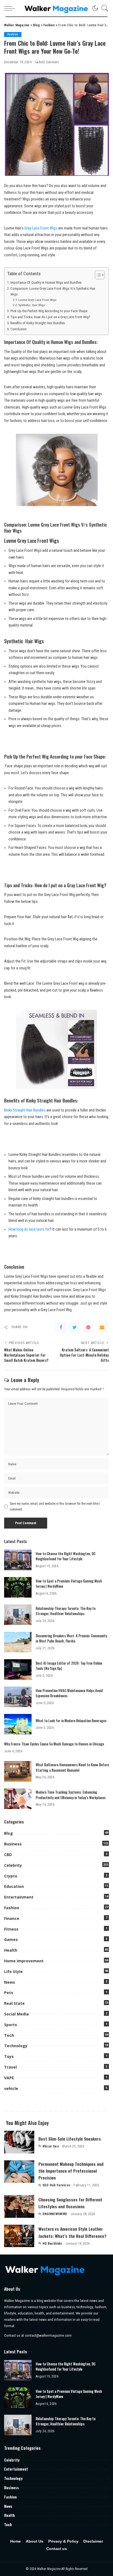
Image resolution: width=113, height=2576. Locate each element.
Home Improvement (24, 1961)
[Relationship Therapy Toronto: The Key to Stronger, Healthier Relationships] (18, 1615)
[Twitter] (75, 1327)
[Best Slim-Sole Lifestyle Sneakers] (19, 2142)
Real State (14, 2003)
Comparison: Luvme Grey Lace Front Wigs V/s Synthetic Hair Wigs (53, 291)
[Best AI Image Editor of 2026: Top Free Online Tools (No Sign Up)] (18, 1669)
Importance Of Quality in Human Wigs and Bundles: (46, 282)
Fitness (11, 1929)
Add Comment (49, 62)
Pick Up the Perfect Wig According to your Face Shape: (49, 311)
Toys (9, 2056)
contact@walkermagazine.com (48, 2335)
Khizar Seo (51, 2146)
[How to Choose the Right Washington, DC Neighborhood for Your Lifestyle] (18, 1560)
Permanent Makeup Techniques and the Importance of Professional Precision (71, 2171)
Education (14, 1886)
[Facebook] (61, 1327)
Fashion (13, 34)
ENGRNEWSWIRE (55, 2214)
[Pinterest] (88, 1327)
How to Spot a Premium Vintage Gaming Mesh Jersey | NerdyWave (69, 1584)
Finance (12, 1918)
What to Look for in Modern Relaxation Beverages (71, 1721)
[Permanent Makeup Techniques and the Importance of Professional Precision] (19, 2172)
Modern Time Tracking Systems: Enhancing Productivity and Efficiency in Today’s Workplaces (71, 1795)
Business (13, 1844)
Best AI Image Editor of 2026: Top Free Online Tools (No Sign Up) (69, 1666)
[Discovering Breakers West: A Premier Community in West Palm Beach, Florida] (18, 1642)
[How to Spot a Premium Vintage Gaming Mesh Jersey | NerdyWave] (18, 1587)
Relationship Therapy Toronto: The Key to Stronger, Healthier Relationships (66, 1611)
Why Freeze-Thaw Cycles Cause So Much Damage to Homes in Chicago (54, 1744)
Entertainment (19, 1897)
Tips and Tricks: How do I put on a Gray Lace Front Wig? (50, 317)
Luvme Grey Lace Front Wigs (37, 300)
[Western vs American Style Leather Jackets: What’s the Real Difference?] (19, 2236)
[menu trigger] (11, 8)
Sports (11, 2025)
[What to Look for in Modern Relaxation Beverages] (18, 1724)
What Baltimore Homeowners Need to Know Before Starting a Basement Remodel (72, 1767)
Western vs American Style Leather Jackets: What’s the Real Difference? (72, 2232)
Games (11, 1939)
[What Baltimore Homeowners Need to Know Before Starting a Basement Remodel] (18, 1771)
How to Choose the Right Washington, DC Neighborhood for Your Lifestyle (66, 1556)
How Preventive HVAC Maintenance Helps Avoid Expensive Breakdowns (69, 1693)
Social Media (16, 2014)
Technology (16, 2046)
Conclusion (19, 329)
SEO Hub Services (56, 2185)
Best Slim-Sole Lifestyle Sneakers (70, 2139)
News (10, 1982)
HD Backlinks (52, 2244)
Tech (9, 2035)
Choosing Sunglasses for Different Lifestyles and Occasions (70, 2203)
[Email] (102, 1327)
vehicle (11, 2088)
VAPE (9, 2078)
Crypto (11, 1876)
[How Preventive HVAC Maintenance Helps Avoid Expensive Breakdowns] (18, 1697)
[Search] (103, 8)
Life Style (13, 1972)
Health (11, 1950)
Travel (10, 2067)
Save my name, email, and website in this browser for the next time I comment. (55, 1506)
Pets (9, 1993)
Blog (9, 1833)
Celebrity (13, 1865)
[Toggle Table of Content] (97, 275)
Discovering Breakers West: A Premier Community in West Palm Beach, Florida (71, 1638)
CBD (8, 1855)
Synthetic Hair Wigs (32, 305)
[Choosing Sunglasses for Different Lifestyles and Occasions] (19, 2206)
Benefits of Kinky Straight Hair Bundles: (38, 323)
